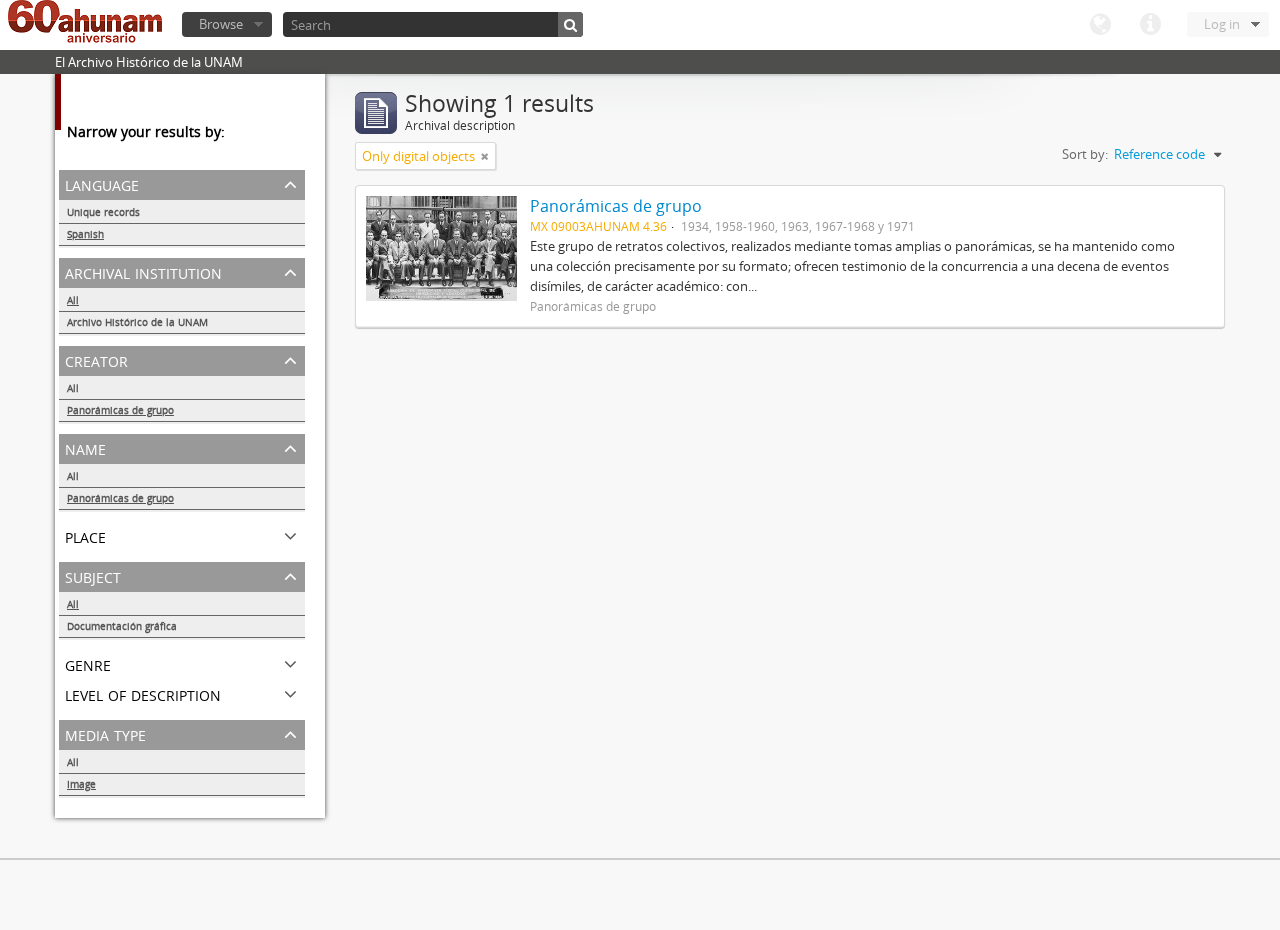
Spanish (85, 234)
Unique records (103, 212)
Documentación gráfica (122, 626)
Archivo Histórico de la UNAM (137, 322)
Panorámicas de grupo (120, 410)
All (73, 300)
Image (81, 784)
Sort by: (1085, 154)
